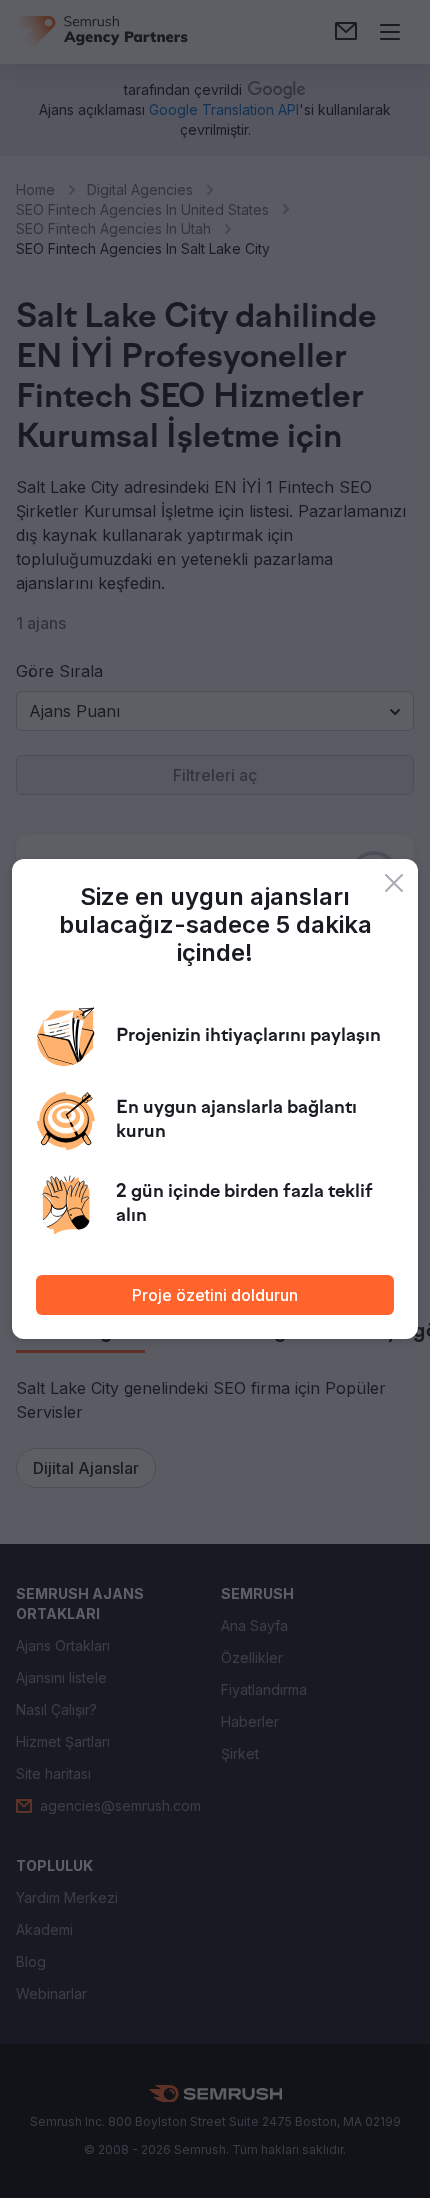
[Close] (394, 883)
